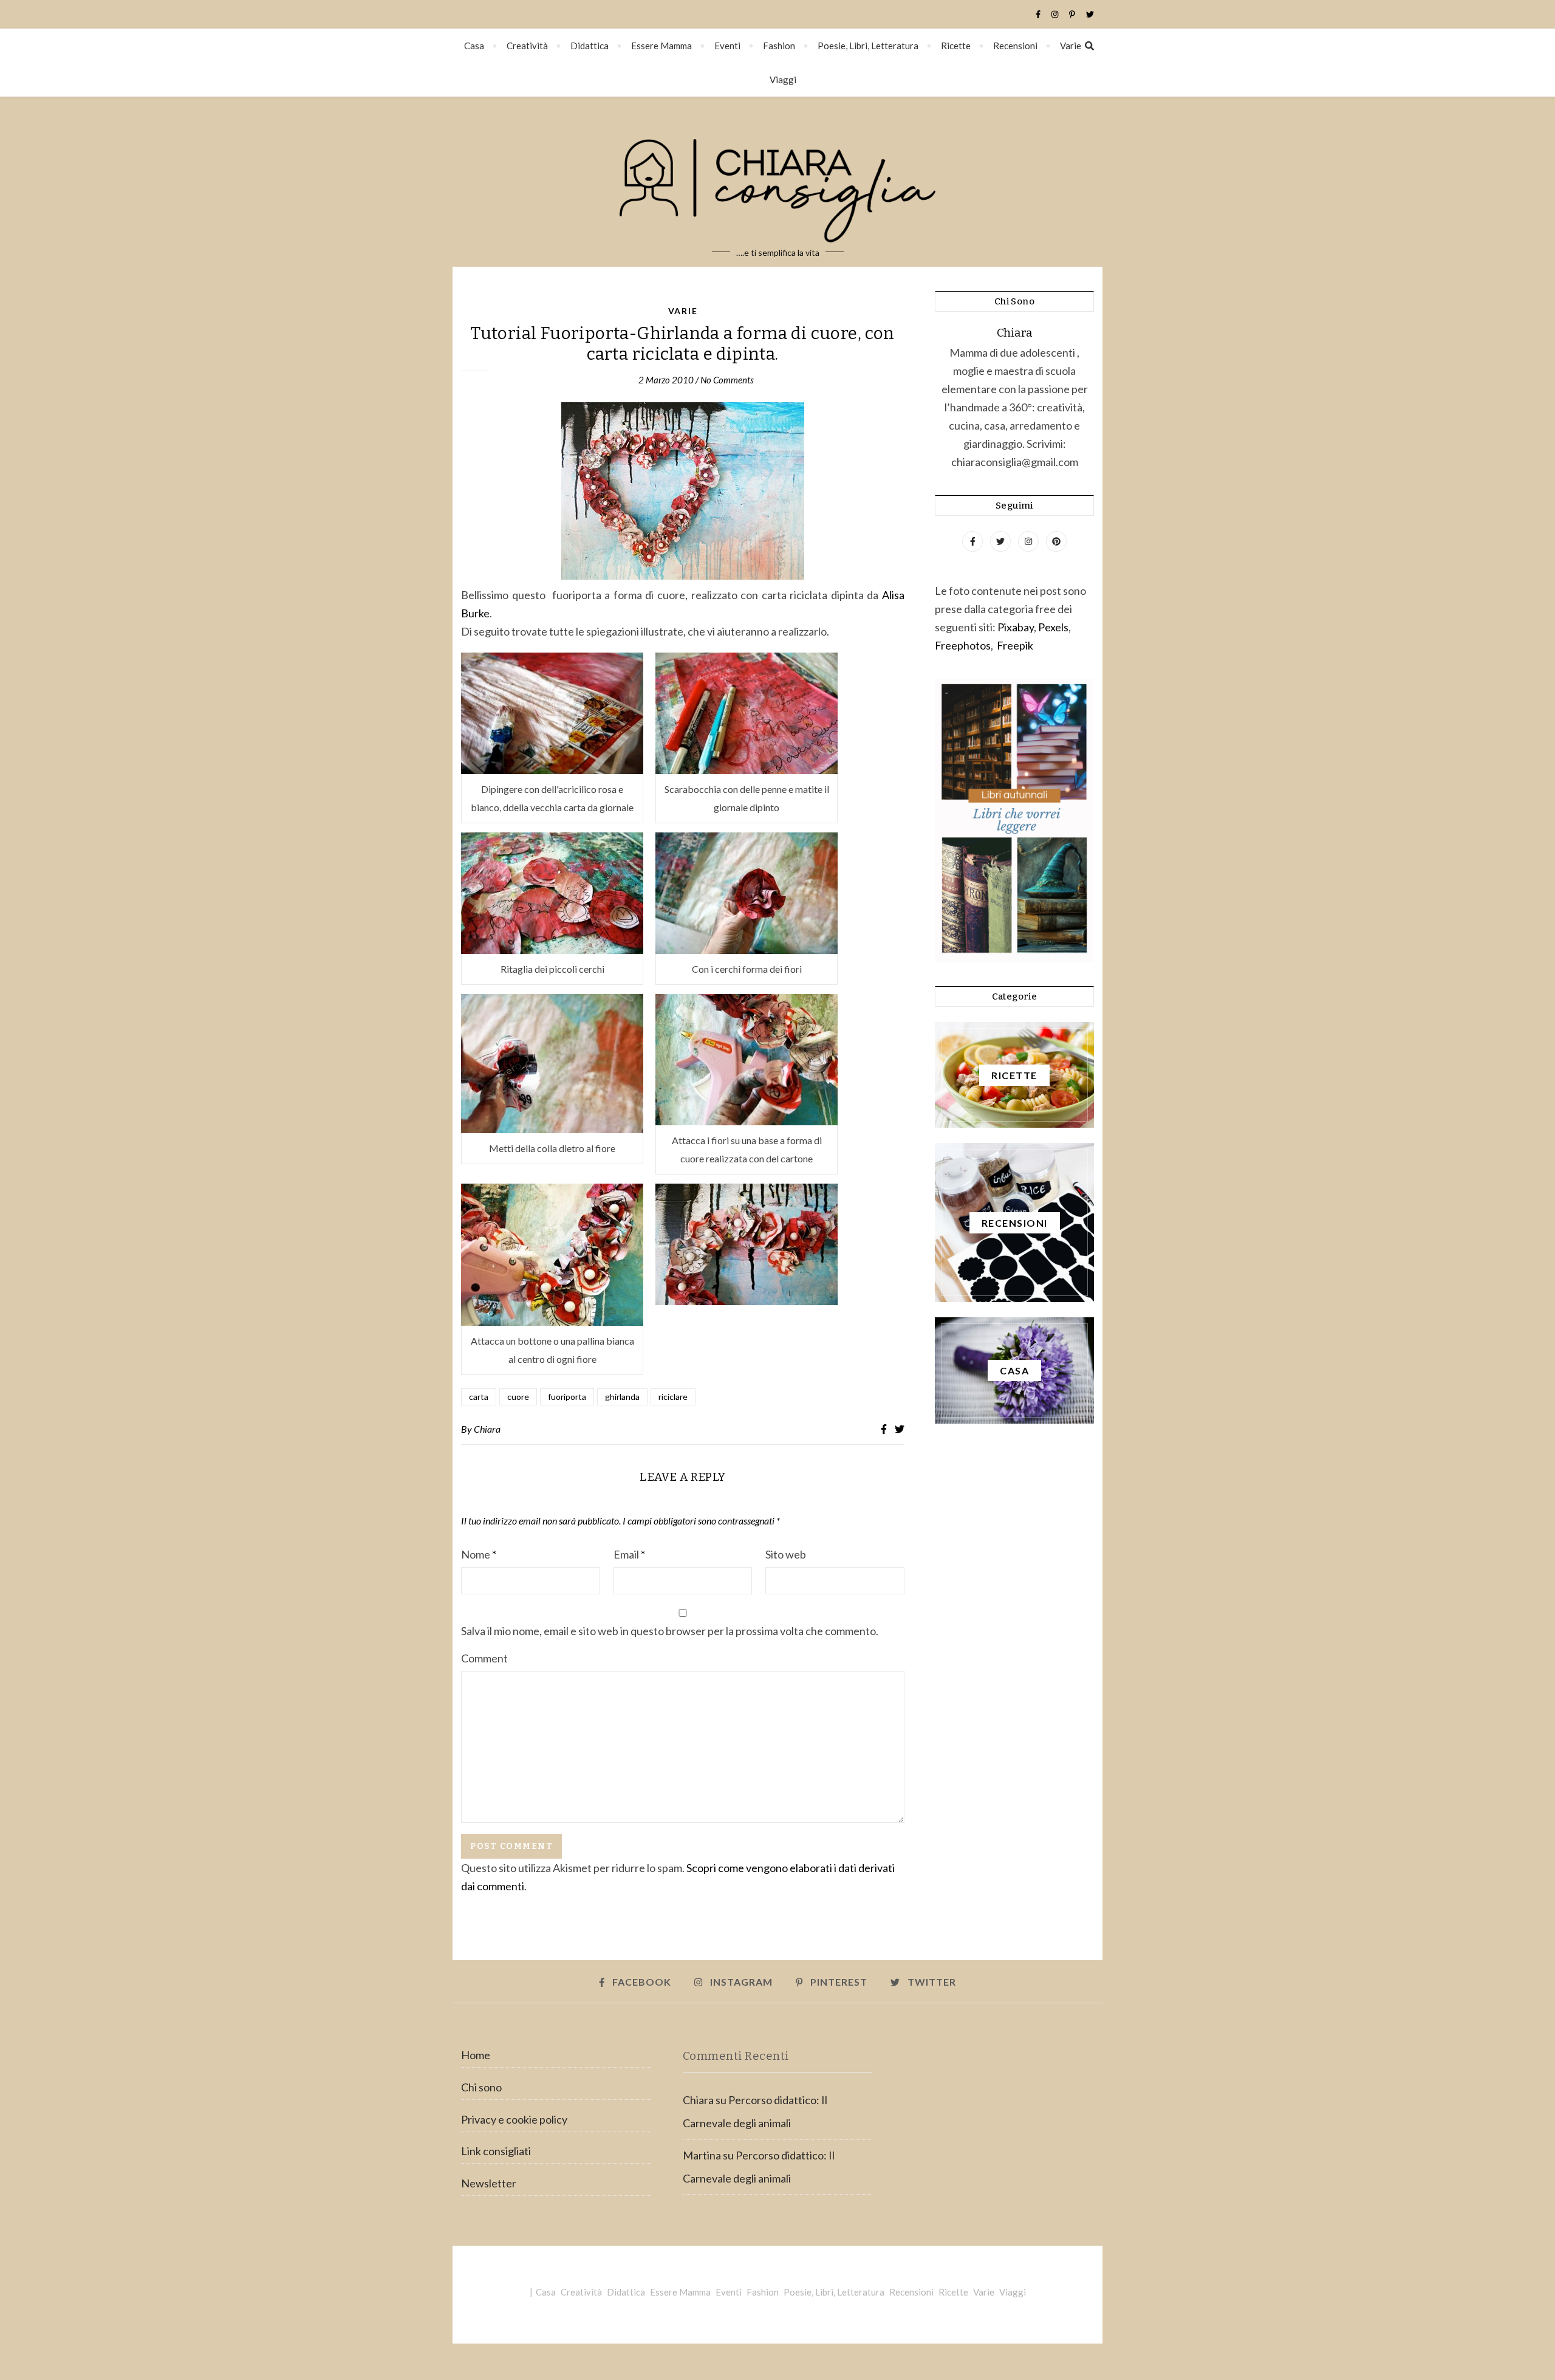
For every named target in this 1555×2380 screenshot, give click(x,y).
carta (479, 1397)
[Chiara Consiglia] (777, 182)
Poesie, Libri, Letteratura (868, 46)
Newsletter (489, 2183)
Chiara (487, 1429)
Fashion (779, 46)
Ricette (956, 46)
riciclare (673, 1397)
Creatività (527, 46)
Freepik (1015, 645)
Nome (479, 1554)
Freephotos (963, 645)
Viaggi (783, 80)
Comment (484, 1658)
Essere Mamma (661, 46)
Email (629, 1554)
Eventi (727, 46)
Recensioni (1015, 46)
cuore (518, 1397)
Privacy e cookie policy (514, 2119)
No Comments (727, 380)
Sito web (786, 1554)
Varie (1071, 46)
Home (476, 2055)
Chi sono (481, 2087)
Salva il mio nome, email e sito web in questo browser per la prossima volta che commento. (670, 1631)
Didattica (590, 46)
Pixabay (1016, 627)
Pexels (1053, 627)
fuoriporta (567, 1397)
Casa (474, 46)
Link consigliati (496, 2151)
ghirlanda (622, 1397)
